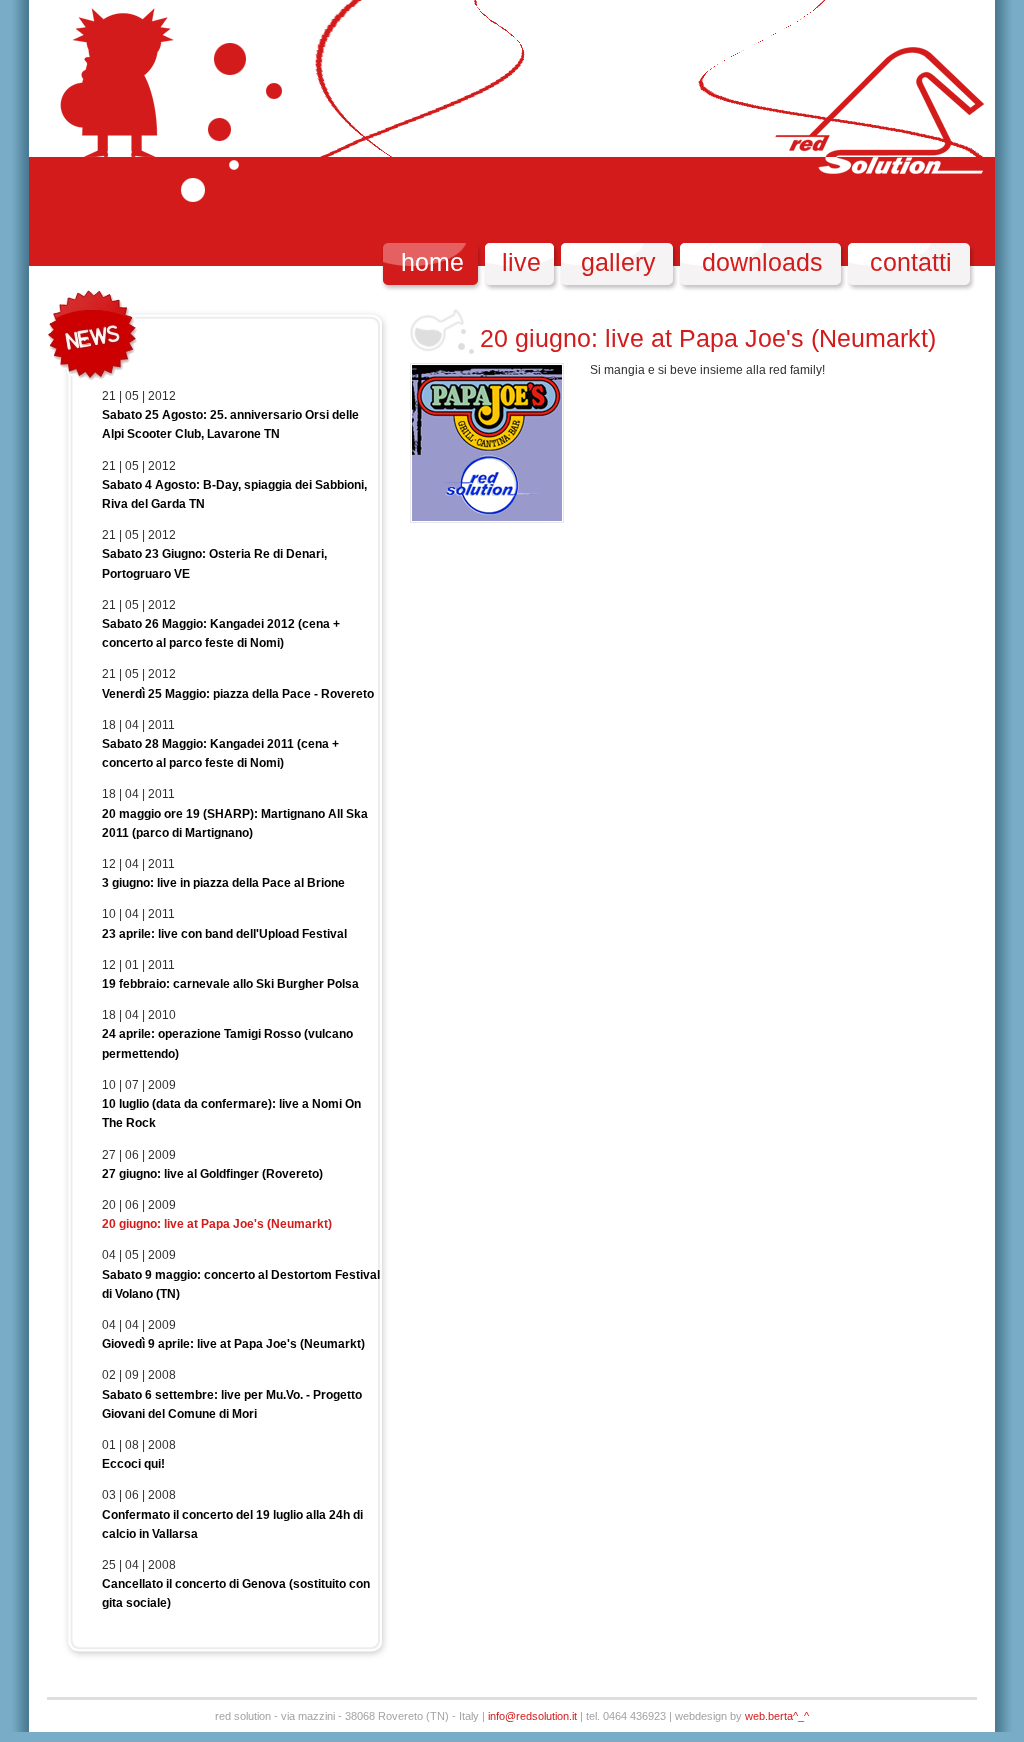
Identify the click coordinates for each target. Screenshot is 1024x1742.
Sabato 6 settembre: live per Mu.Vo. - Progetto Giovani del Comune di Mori (232, 1404)
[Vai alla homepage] (118, 133)
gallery (618, 262)
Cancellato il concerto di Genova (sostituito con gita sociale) (236, 1593)
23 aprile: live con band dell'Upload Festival (224, 934)
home (432, 262)
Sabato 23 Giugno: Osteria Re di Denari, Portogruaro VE (214, 563)
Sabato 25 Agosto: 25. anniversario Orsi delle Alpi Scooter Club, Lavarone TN (230, 424)
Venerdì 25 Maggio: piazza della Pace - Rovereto (238, 694)
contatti (911, 262)
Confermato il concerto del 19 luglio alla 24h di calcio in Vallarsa (232, 1524)
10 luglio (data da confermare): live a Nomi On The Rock (231, 1113)
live (521, 262)
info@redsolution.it (532, 1716)
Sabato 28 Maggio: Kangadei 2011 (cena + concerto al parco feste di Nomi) (220, 753)
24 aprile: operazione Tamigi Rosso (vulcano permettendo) (227, 1043)
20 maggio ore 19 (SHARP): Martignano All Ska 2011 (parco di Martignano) (235, 823)
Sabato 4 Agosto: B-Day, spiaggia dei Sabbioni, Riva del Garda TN (234, 494)
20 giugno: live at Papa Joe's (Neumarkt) (217, 1224)
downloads (762, 262)
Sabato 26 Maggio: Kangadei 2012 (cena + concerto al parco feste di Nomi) (221, 633)
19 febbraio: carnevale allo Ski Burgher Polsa (230, 984)
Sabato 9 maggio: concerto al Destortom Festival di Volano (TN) (241, 1284)
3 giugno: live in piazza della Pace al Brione (223, 883)
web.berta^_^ (777, 1716)
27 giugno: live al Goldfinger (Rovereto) (212, 1174)
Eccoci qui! (133, 1464)
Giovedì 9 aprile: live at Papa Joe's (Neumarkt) (233, 1344)
